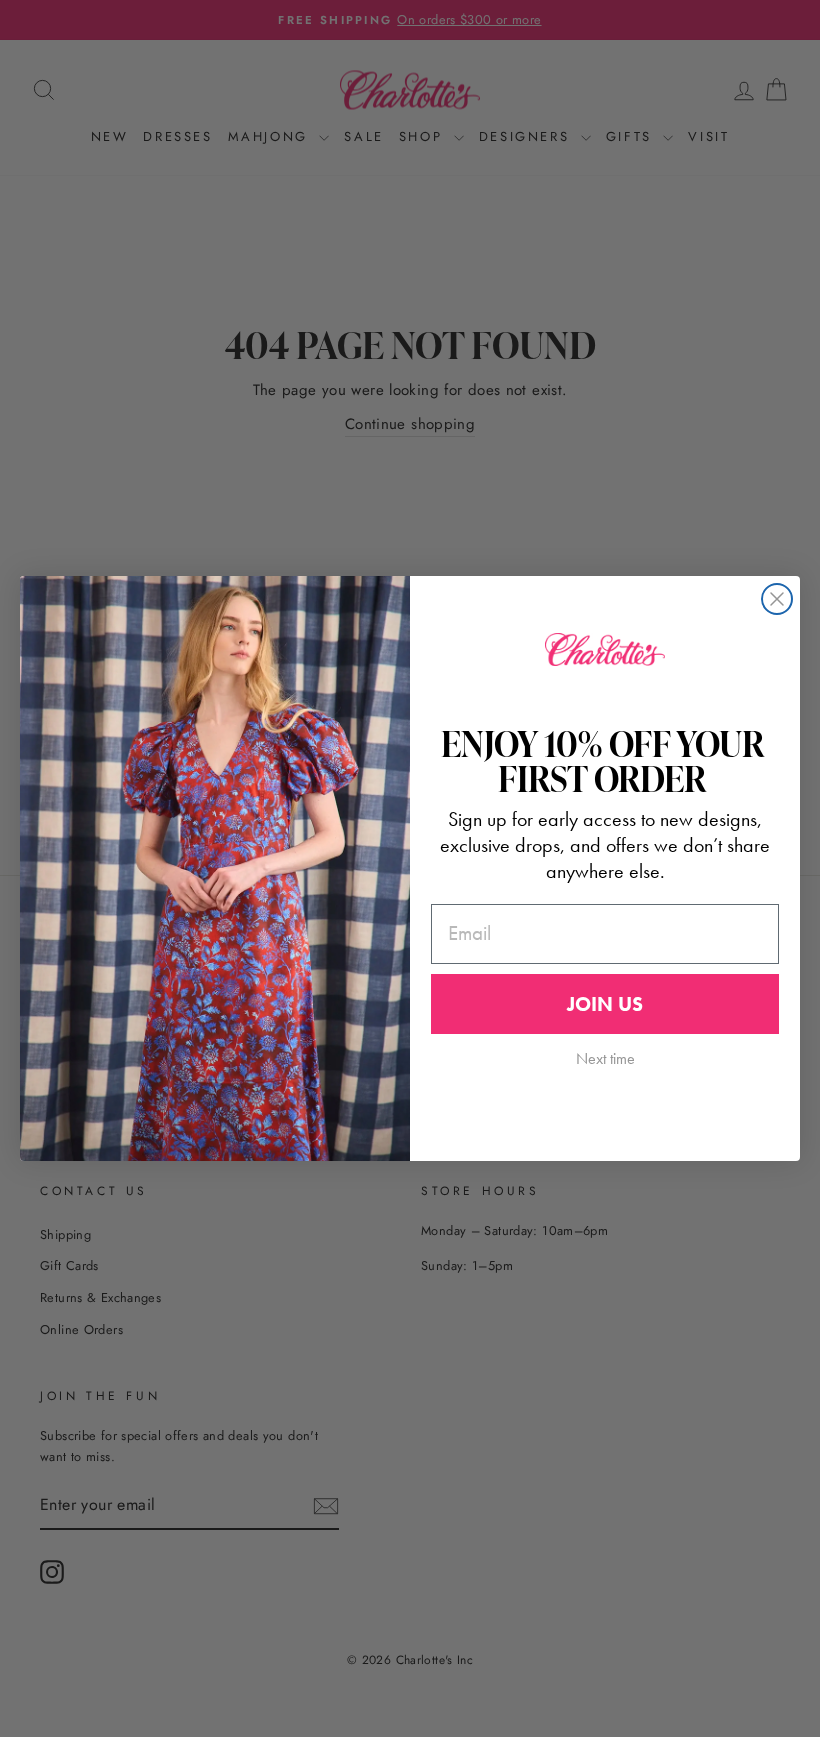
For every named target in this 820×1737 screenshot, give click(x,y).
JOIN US (605, 1004)
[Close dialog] (777, 599)
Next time (605, 1058)
